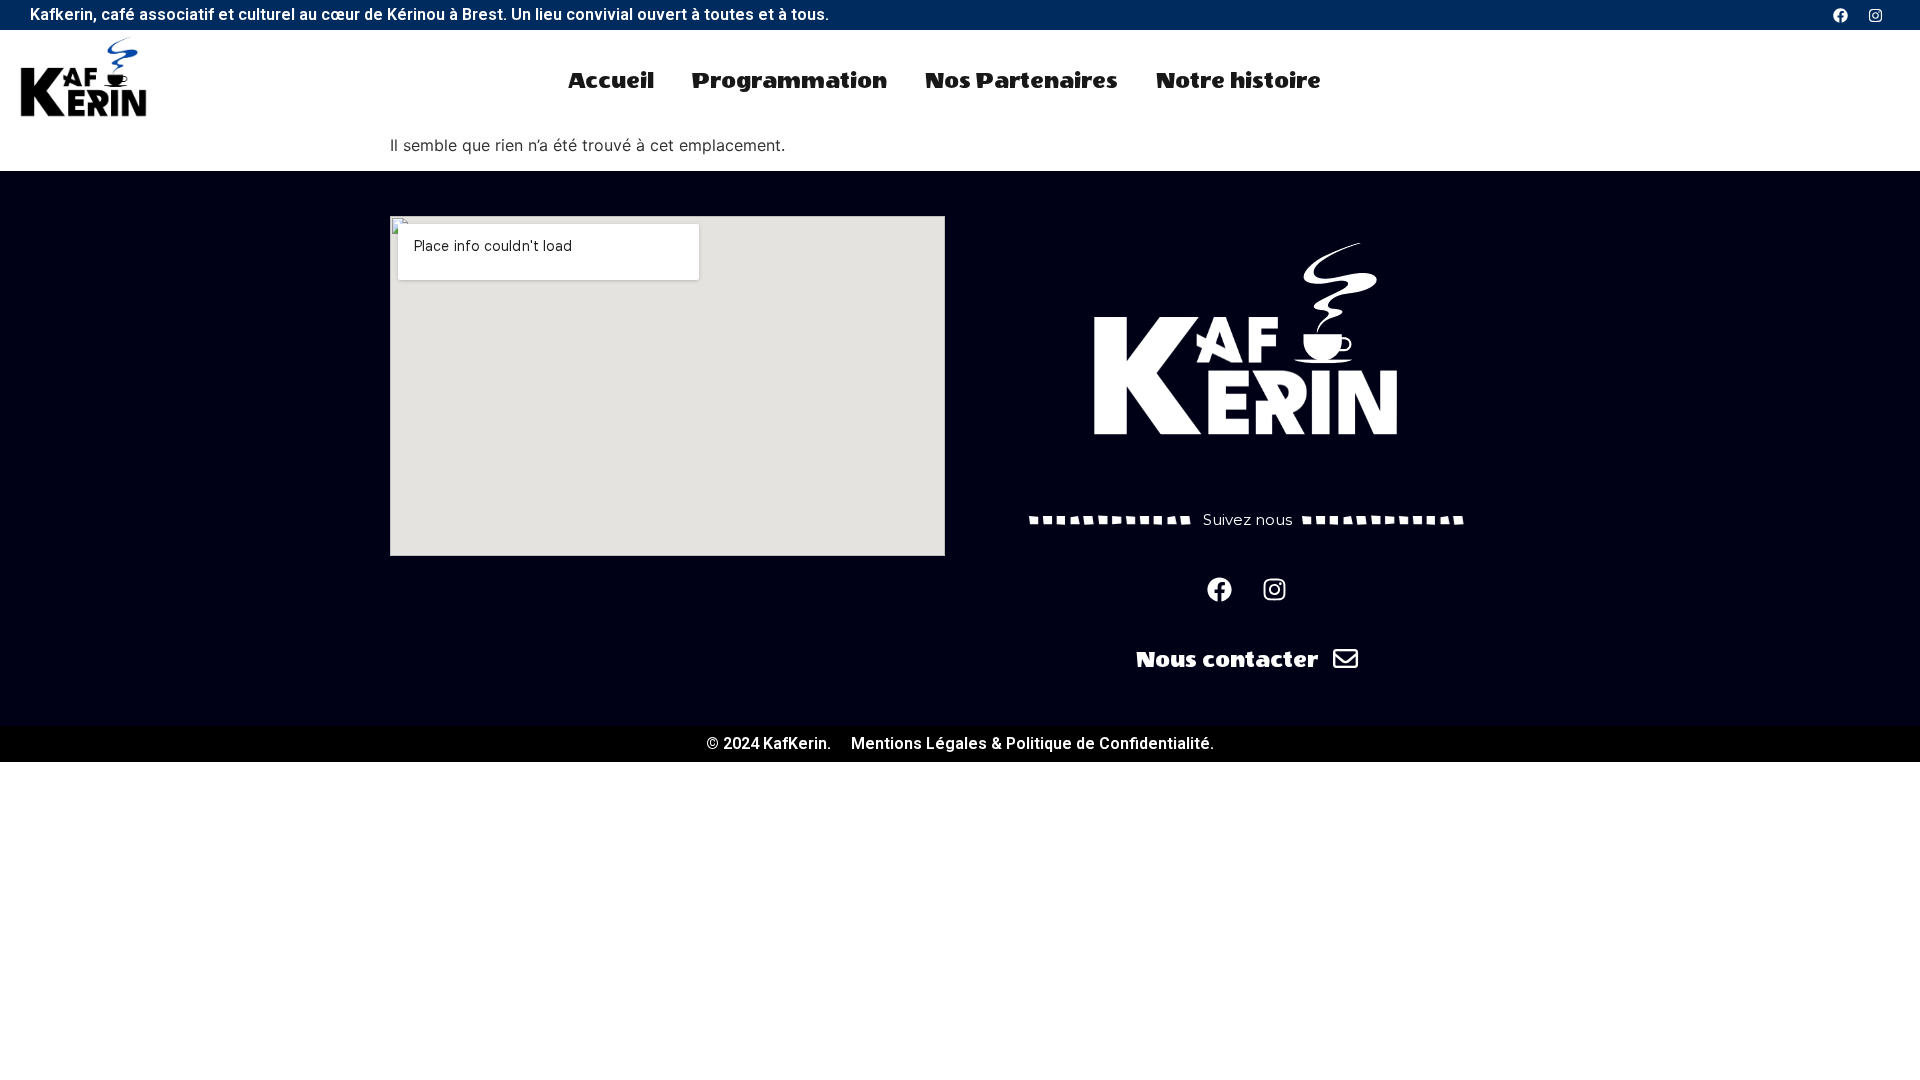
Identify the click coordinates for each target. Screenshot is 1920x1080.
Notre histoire (1238, 81)
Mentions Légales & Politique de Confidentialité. (1032, 743)
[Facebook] (1840, 15)
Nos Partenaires (1021, 81)
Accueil (611, 81)
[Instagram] (1875, 15)
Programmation (789, 81)
